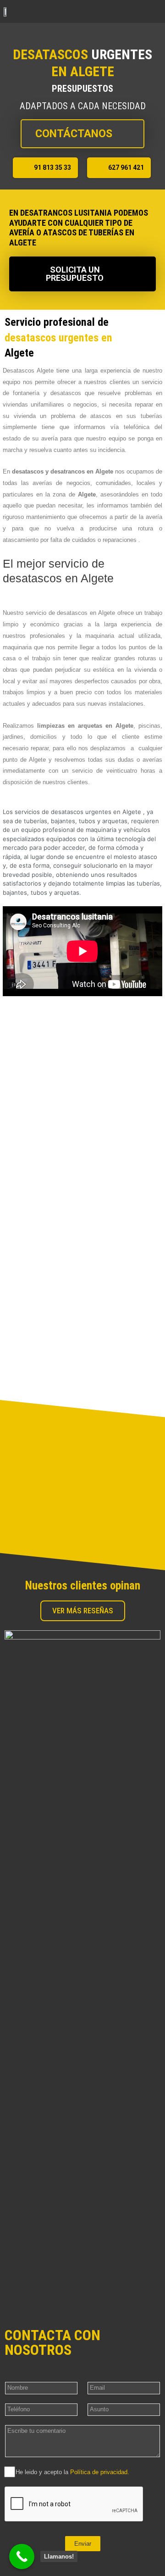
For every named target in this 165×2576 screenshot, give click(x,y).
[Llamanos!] (22, 2556)
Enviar (83, 2544)
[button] (154, 11)
